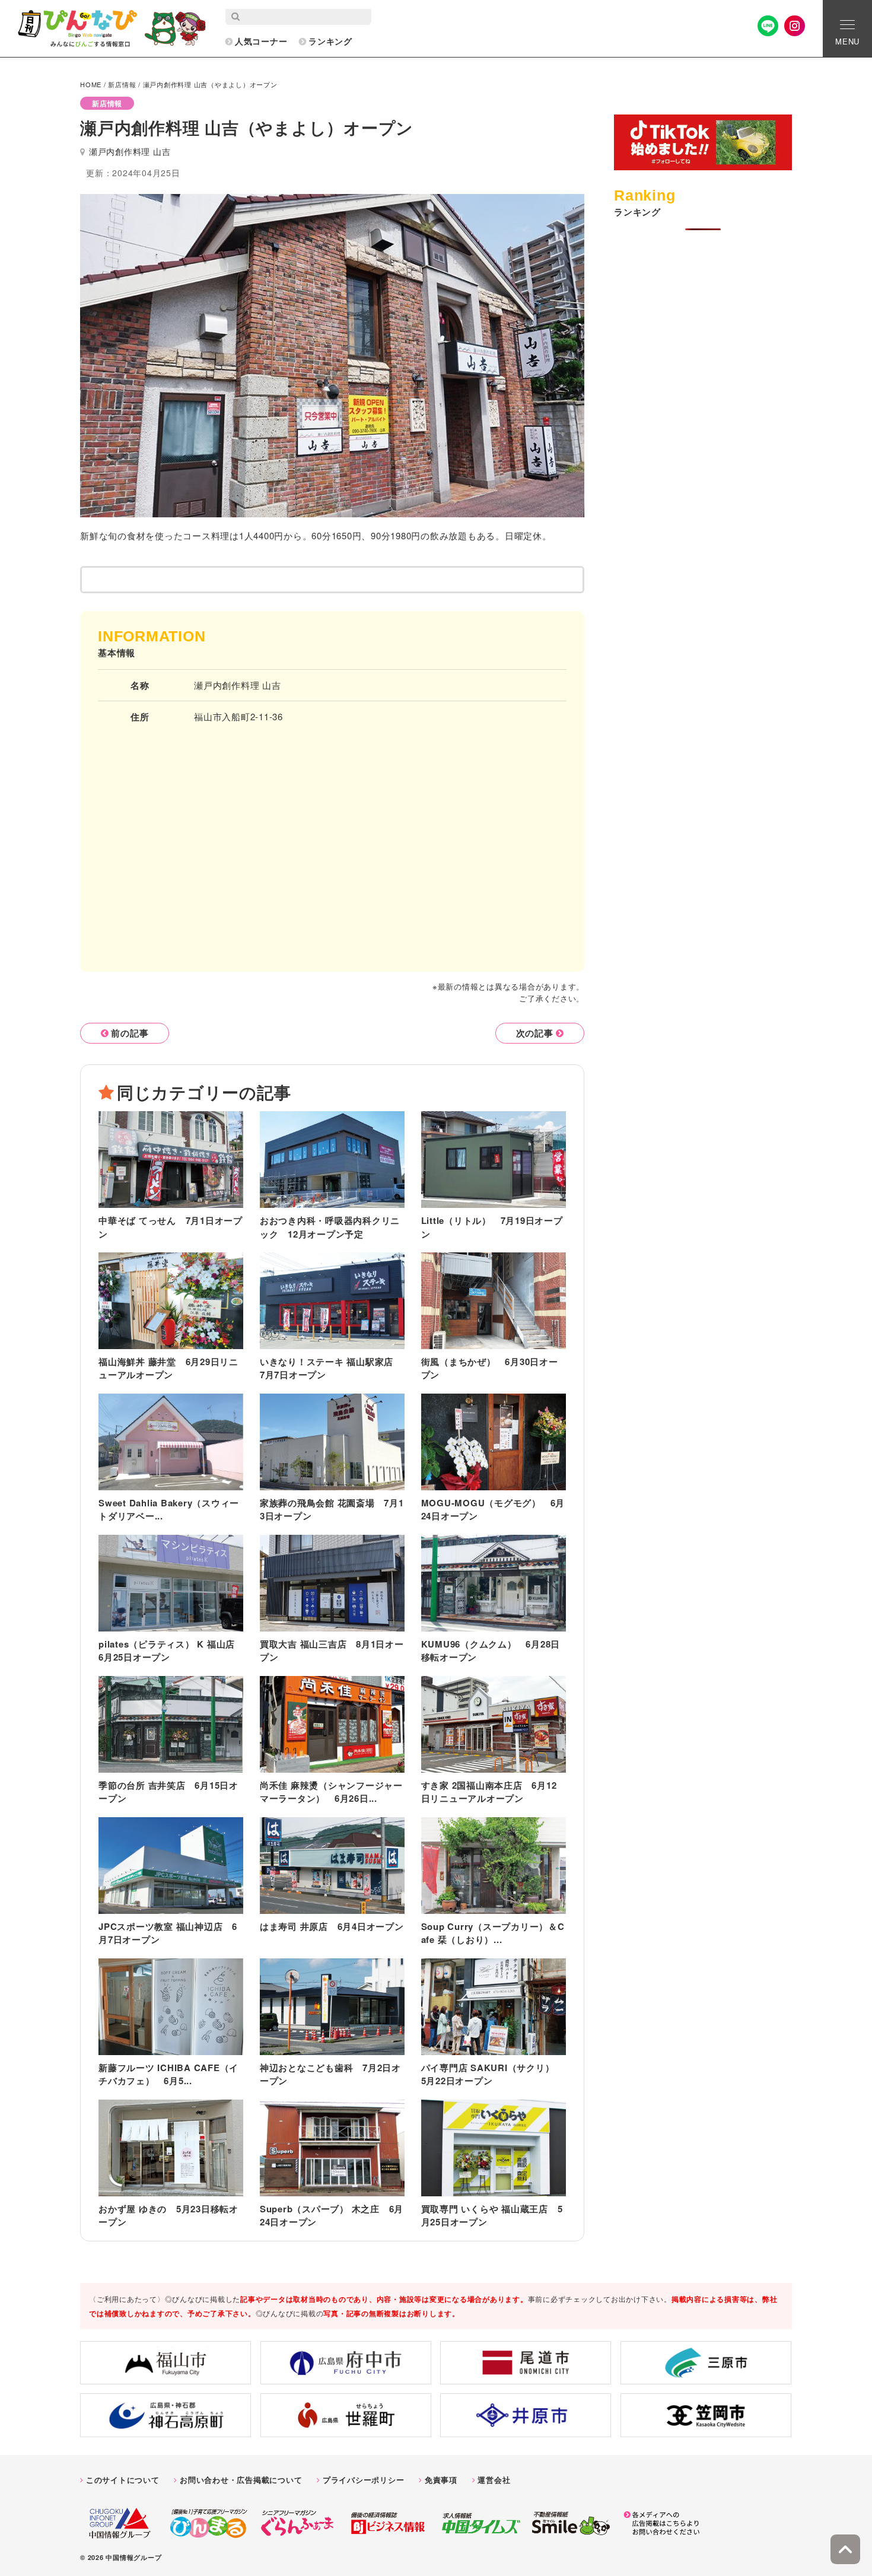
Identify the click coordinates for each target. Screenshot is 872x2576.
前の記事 (130, 1033)
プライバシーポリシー (364, 2480)
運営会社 (494, 2480)
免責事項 (441, 2480)
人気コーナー (261, 41)
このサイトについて (123, 2480)
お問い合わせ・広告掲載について (241, 2480)
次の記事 (535, 1033)
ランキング (330, 41)
